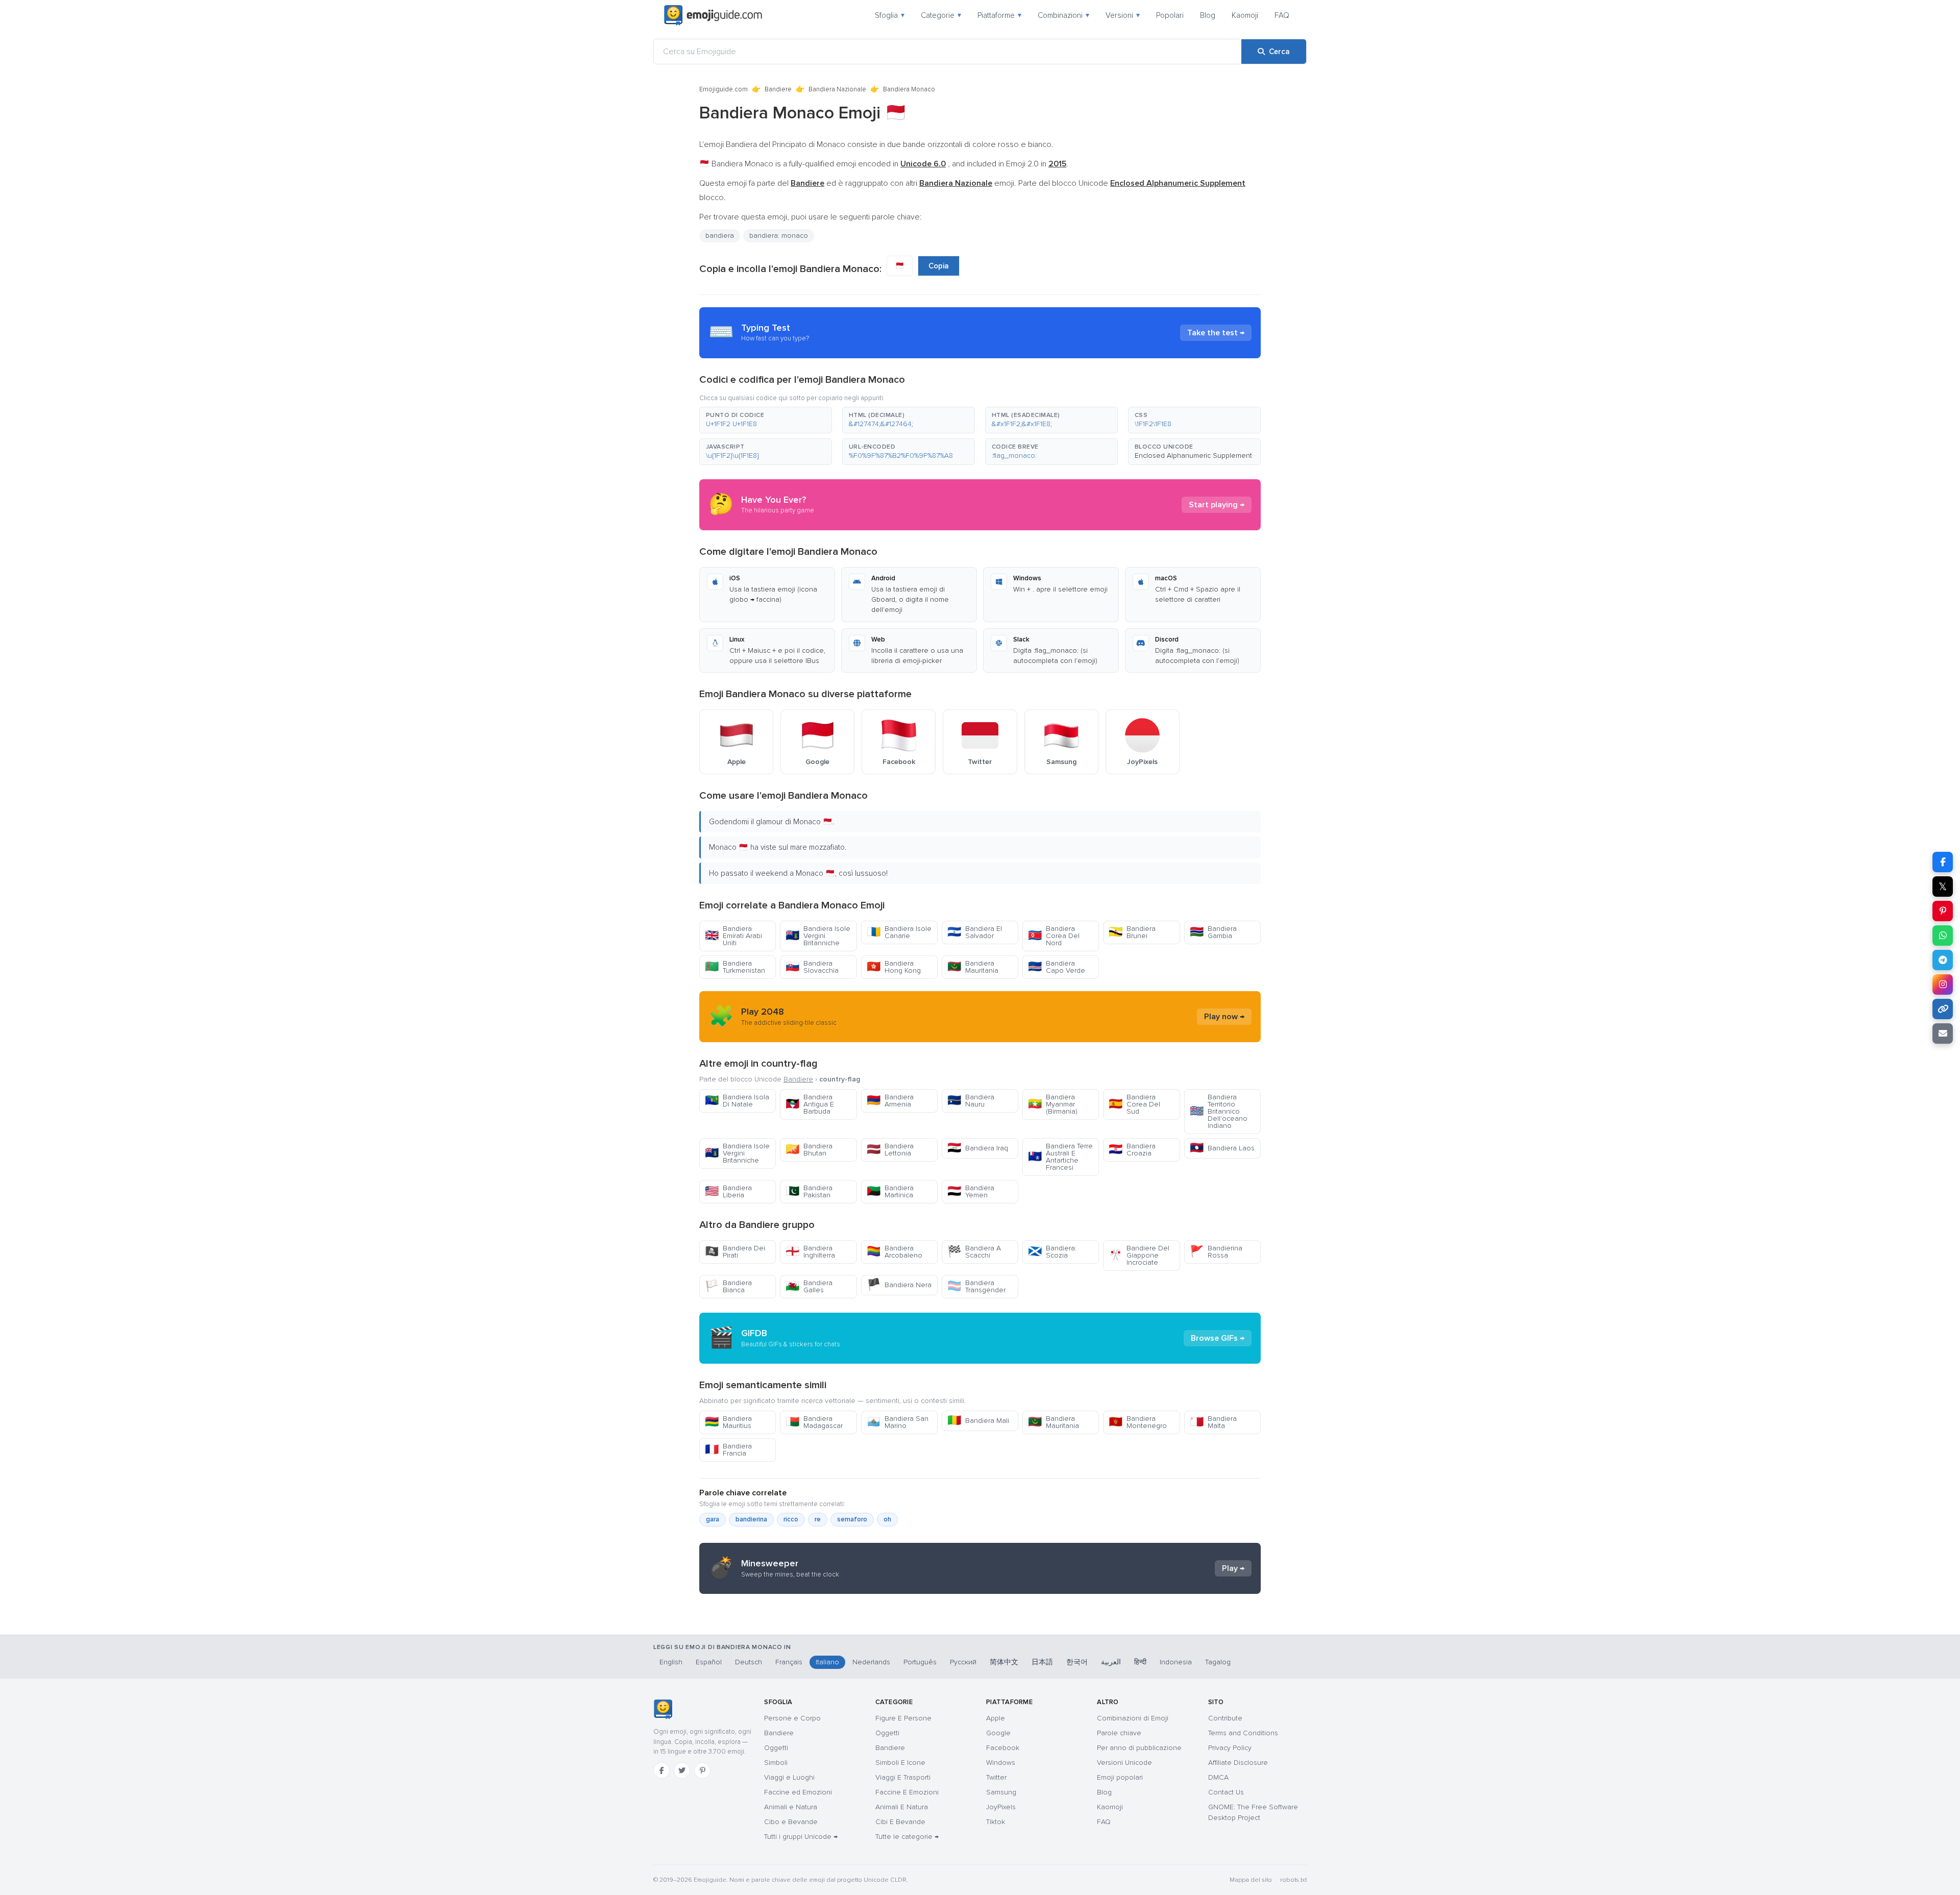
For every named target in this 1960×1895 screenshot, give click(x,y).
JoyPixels (1001, 1807)
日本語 (1042, 1662)
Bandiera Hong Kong (894, 967)
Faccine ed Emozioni (798, 1792)
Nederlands (871, 1662)
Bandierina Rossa (1216, 1252)
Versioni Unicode (1124, 1763)
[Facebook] (661, 1770)
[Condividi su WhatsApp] (1943, 936)
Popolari (1170, 15)
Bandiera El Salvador (975, 932)
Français (789, 1662)
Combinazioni (1063, 15)
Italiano (827, 1662)
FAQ (1282, 15)
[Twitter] (682, 1770)
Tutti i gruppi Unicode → (801, 1837)
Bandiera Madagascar (814, 1422)
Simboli (776, 1763)
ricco (791, 1519)
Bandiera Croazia (1132, 1150)
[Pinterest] (702, 1770)
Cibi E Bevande (900, 1822)
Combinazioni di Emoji (1133, 1718)
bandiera (720, 236)
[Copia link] (1943, 1009)
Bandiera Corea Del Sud (1134, 1104)
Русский (963, 1662)
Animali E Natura (902, 1807)
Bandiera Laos (1222, 1148)
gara (713, 1519)
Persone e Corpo (792, 1718)
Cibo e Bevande (791, 1822)
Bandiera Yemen (971, 1191)
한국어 (1077, 1662)
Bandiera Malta (1213, 1422)
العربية (1111, 1662)
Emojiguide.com (724, 89)
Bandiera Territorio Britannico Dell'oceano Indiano (1219, 1111)
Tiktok (996, 1822)
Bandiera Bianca (728, 1286)
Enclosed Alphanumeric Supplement (1193, 456)
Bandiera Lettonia (890, 1150)
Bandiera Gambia (1213, 932)
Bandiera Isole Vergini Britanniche (818, 936)
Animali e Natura (791, 1807)
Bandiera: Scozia (1052, 1252)
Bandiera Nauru (971, 1101)
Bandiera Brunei (1132, 932)
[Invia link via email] (1943, 1033)
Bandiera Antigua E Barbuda (810, 1104)
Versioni (1123, 15)
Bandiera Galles (809, 1286)
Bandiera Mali (978, 1421)
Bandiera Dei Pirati (735, 1252)
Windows (1001, 1763)
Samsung (1001, 1792)
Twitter (996, 1777)
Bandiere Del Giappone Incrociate (1139, 1255)
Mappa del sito (1251, 1880)
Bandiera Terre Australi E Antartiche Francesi (1060, 1157)
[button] (766, 420)
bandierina (751, 1519)
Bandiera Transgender (976, 1286)
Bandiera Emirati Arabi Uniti (733, 936)
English (671, 1662)
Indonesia (1176, 1662)
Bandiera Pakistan (809, 1191)
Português (920, 1662)
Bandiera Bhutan (809, 1150)
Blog (1208, 15)
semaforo (852, 1519)
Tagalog (1218, 1662)
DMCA (1218, 1777)
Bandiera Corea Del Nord (1054, 936)
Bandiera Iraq (978, 1148)
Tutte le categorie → (907, 1837)
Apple (996, 1718)
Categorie (941, 15)
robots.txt (1293, 1880)
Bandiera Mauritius (728, 1422)
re (818, 1519)
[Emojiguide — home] (713, 15)
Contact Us (1226, 1792)
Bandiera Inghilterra (810, 1252)
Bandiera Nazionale (837, 89)
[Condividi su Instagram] (1943, 985)
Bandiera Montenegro (1138, 1422)
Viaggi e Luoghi (789, 1777)
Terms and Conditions (1243, 1733)
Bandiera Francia (728, 1450)
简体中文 (1004, 1662)
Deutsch (749, 1662)
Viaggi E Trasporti (903, 1777)
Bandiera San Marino (898, 1422)
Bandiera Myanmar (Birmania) (1053, 1104)
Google (998, 1733)
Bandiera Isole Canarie (899, 932)
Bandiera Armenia (890, 1101)
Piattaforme (999, 15)
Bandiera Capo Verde (1057, 967)
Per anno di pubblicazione (1139, 1748)
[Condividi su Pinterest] (1943, 911)
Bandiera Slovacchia (812, 967)
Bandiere (778, 89)
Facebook (1003, 1748)
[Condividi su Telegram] (1943, 960)
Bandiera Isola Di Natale (737, 1101)
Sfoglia (890, 15)
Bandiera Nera (899, 1285)
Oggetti (776, 1748)
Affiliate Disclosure (1238, 1763)
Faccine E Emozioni (907, 1792)
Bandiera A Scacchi (974, 1252)
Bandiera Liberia (728, 1191)
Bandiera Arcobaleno (895, 1252)
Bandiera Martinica (890, 1191)
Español (709, 1662)
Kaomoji (1245, 15)
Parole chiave (1119, 1733)
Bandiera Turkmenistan (735, 967)
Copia (939, 266)
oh (887, 1519)
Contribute (1225, 1718)
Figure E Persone (903, 1718)
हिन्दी (1140, 1662)
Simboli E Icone (900, 1763)
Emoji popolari (1120, 1777)
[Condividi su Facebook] (1943, 862)
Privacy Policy (1230, 1748)
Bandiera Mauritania (973, 967)
